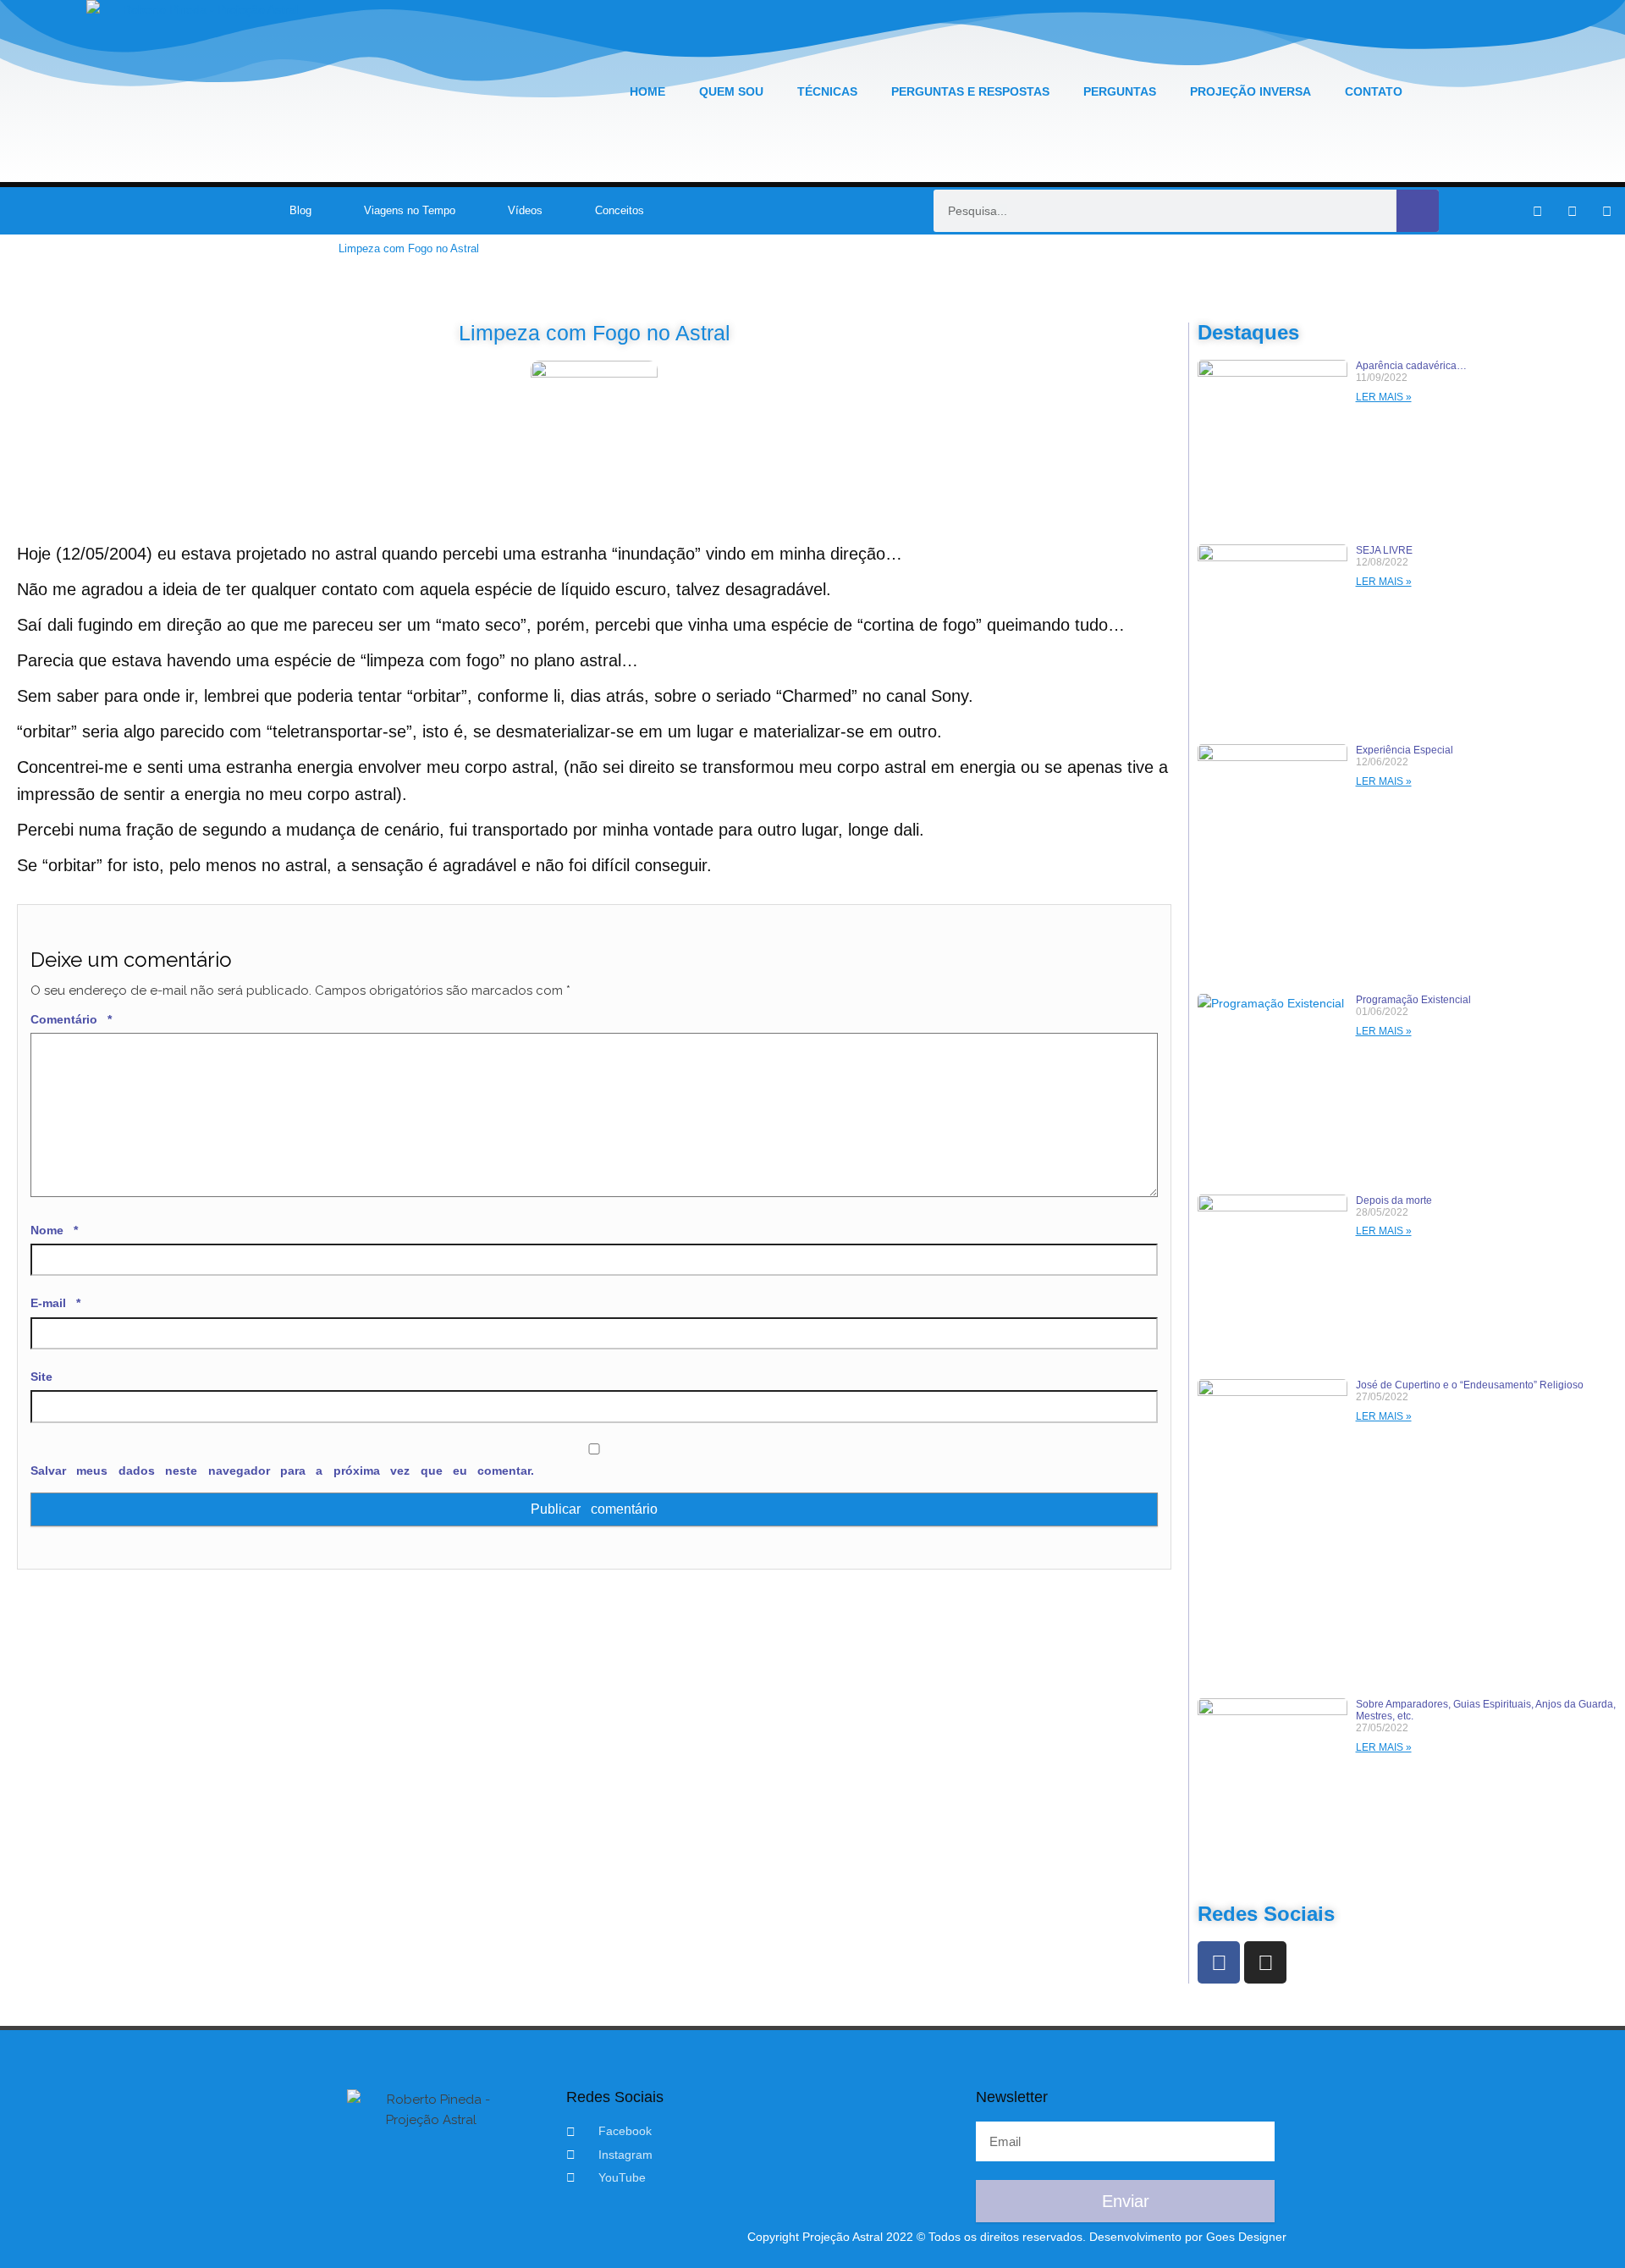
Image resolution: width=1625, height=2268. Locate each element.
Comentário (71, 1019)
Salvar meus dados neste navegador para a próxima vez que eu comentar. (282, 1471)
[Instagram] (1572, 211)
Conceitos (620, 210)
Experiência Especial (1405, 750)
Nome (54, 1230)
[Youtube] (1606, 211)
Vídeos (525, 210)
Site (41, 1377)
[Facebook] (1219, 1962)
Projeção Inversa (1250, 91)
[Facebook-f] (1537, 211)
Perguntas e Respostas (970, 91)
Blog (300, 210)
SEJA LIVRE (1384, 550)
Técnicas (827, 91)
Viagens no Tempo (410, 210)
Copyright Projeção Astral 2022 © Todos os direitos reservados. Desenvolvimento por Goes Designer (1017, 2237)
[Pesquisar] (1418, 211)
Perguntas (1120, 91)
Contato (1374, 91)
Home (647, 91)
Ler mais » (1384, 397)
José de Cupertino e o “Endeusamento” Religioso (1470, 1385)
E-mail (55, 1303)
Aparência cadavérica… (1411, 366)
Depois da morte (1394, 1200)
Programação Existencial (1413, 1000)
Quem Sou (731, 91)
